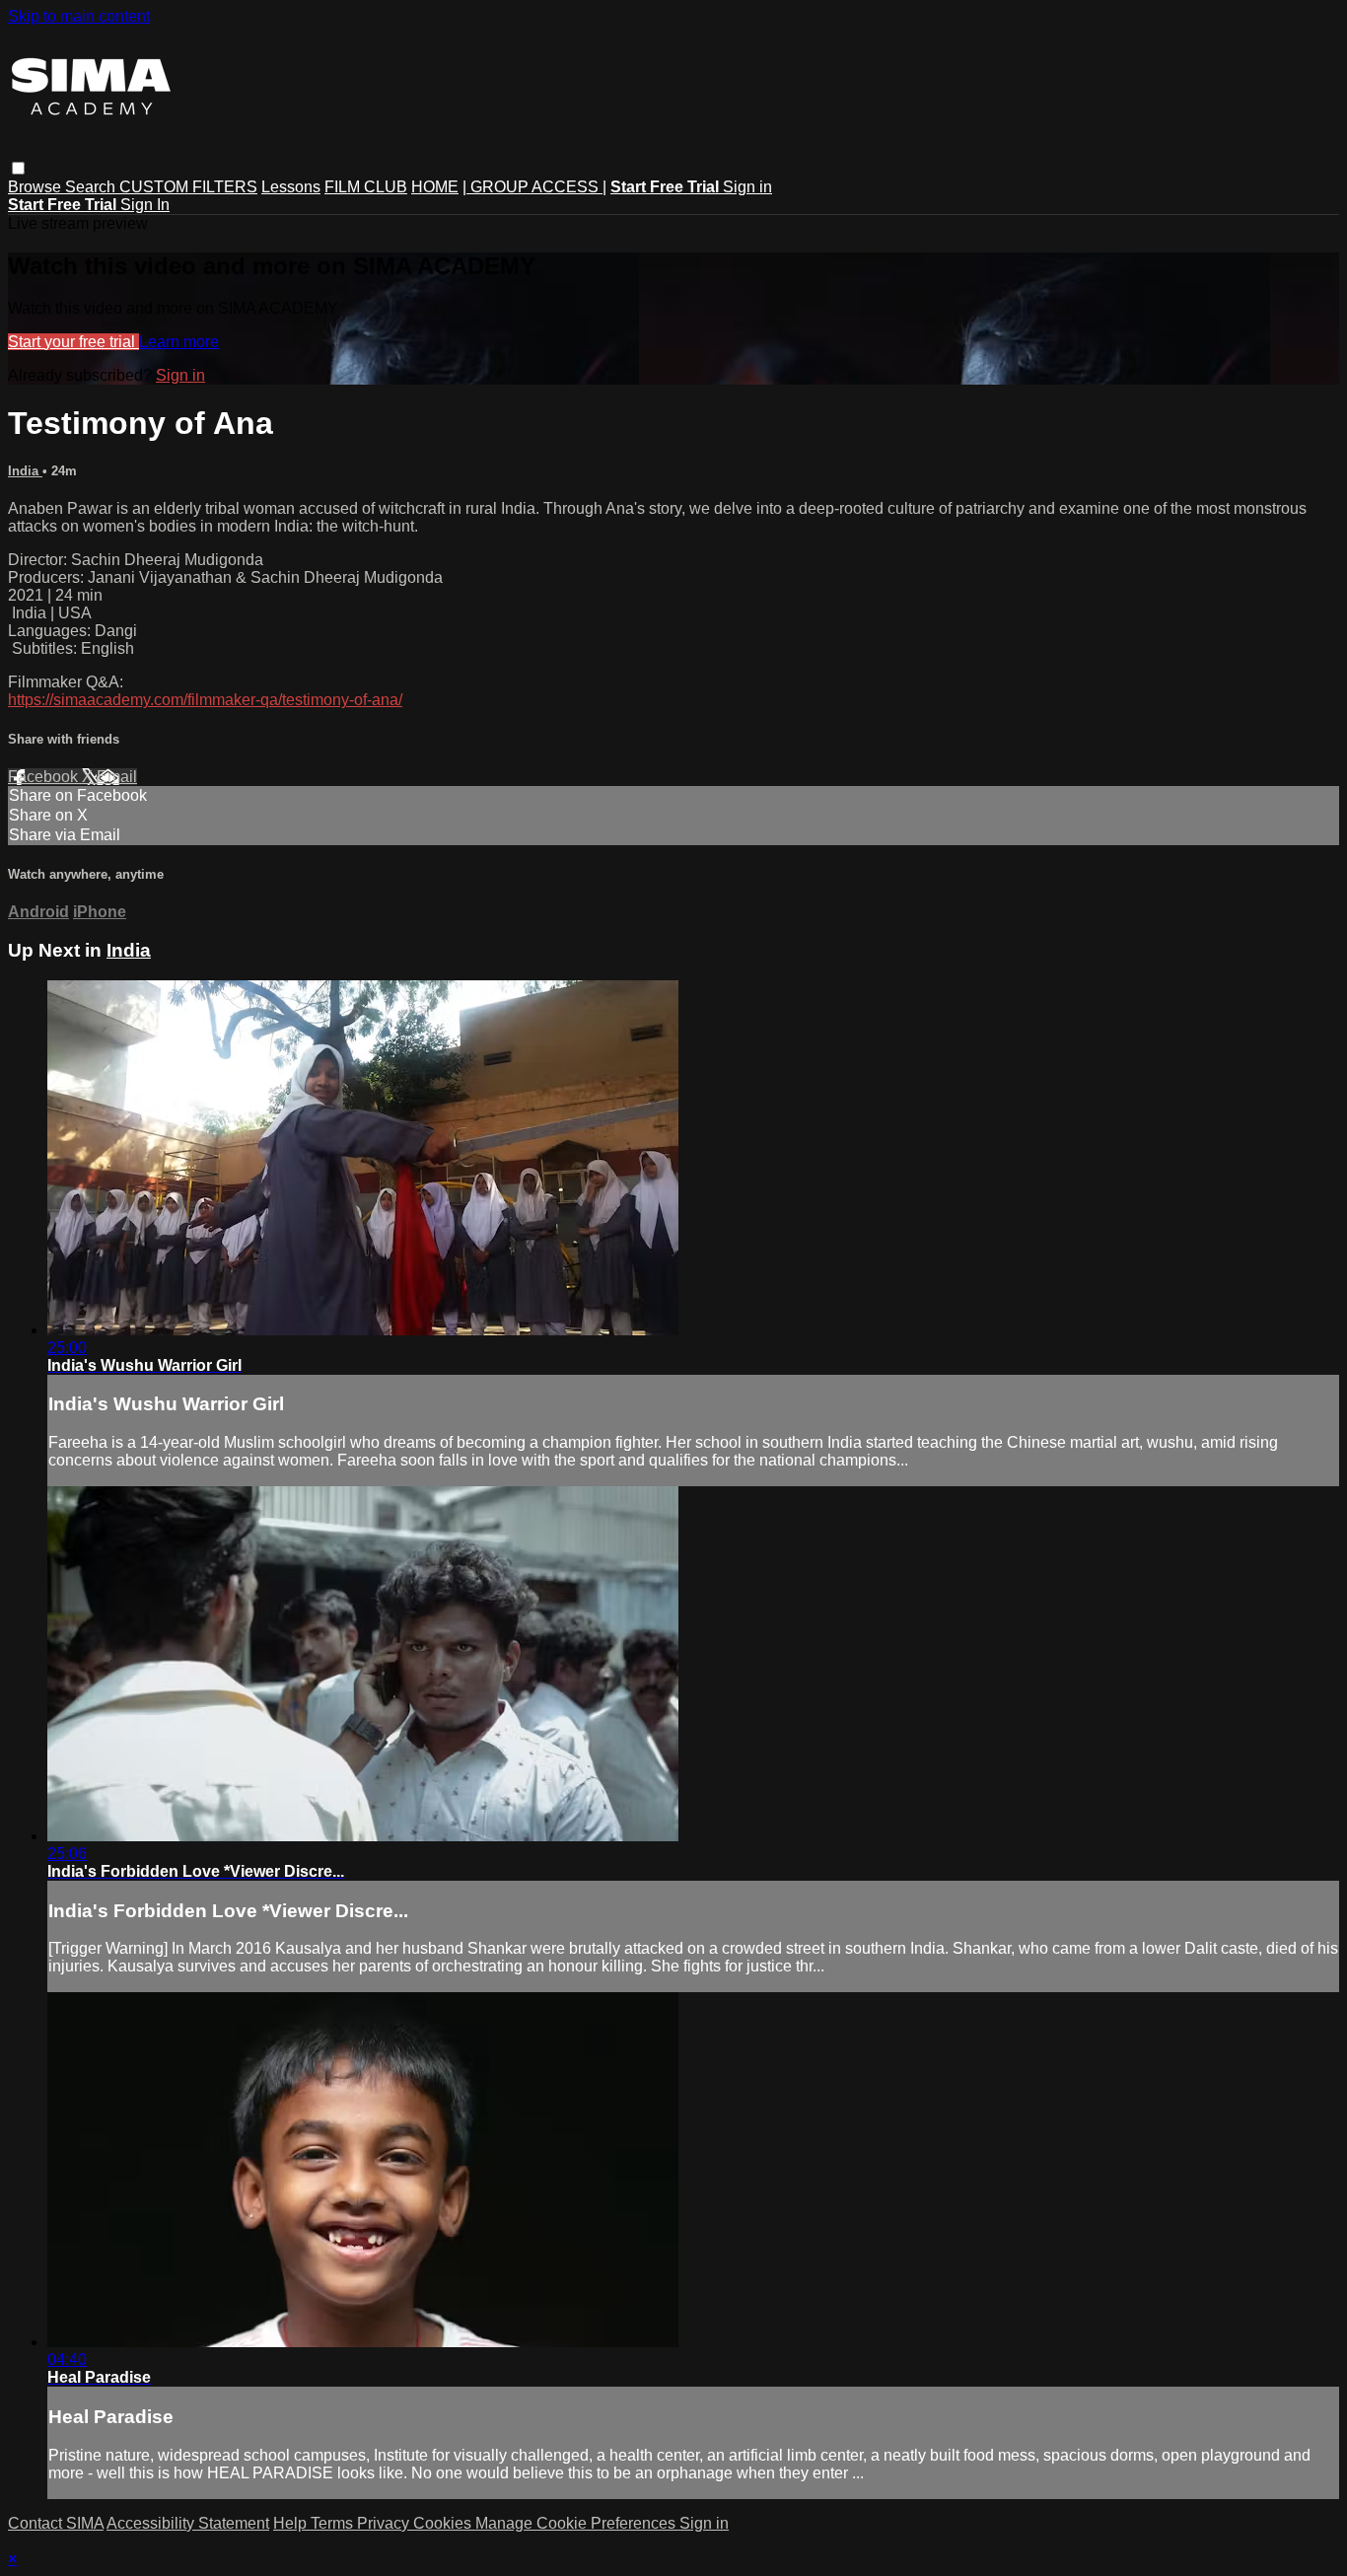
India (25, 471)
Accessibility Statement (188, 2523)
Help (292, 2523)
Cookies (444, 2523)
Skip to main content (79, 16)
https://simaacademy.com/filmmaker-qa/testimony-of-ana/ (205, 700)
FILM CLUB (366, 187)
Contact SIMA (56, 2523)
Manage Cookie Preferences (577, 2523)
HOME (435, 187)
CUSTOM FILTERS (188, 187)
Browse (36, 187)
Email (117, 777)
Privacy (385, 2523)
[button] (18, 168)
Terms (334, 2523)
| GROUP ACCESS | (534, 187)
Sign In (145, 205)
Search (92, 187)
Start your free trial (73, 342)
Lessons (291, 187)
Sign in (747, 187)
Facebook (45, 777)
